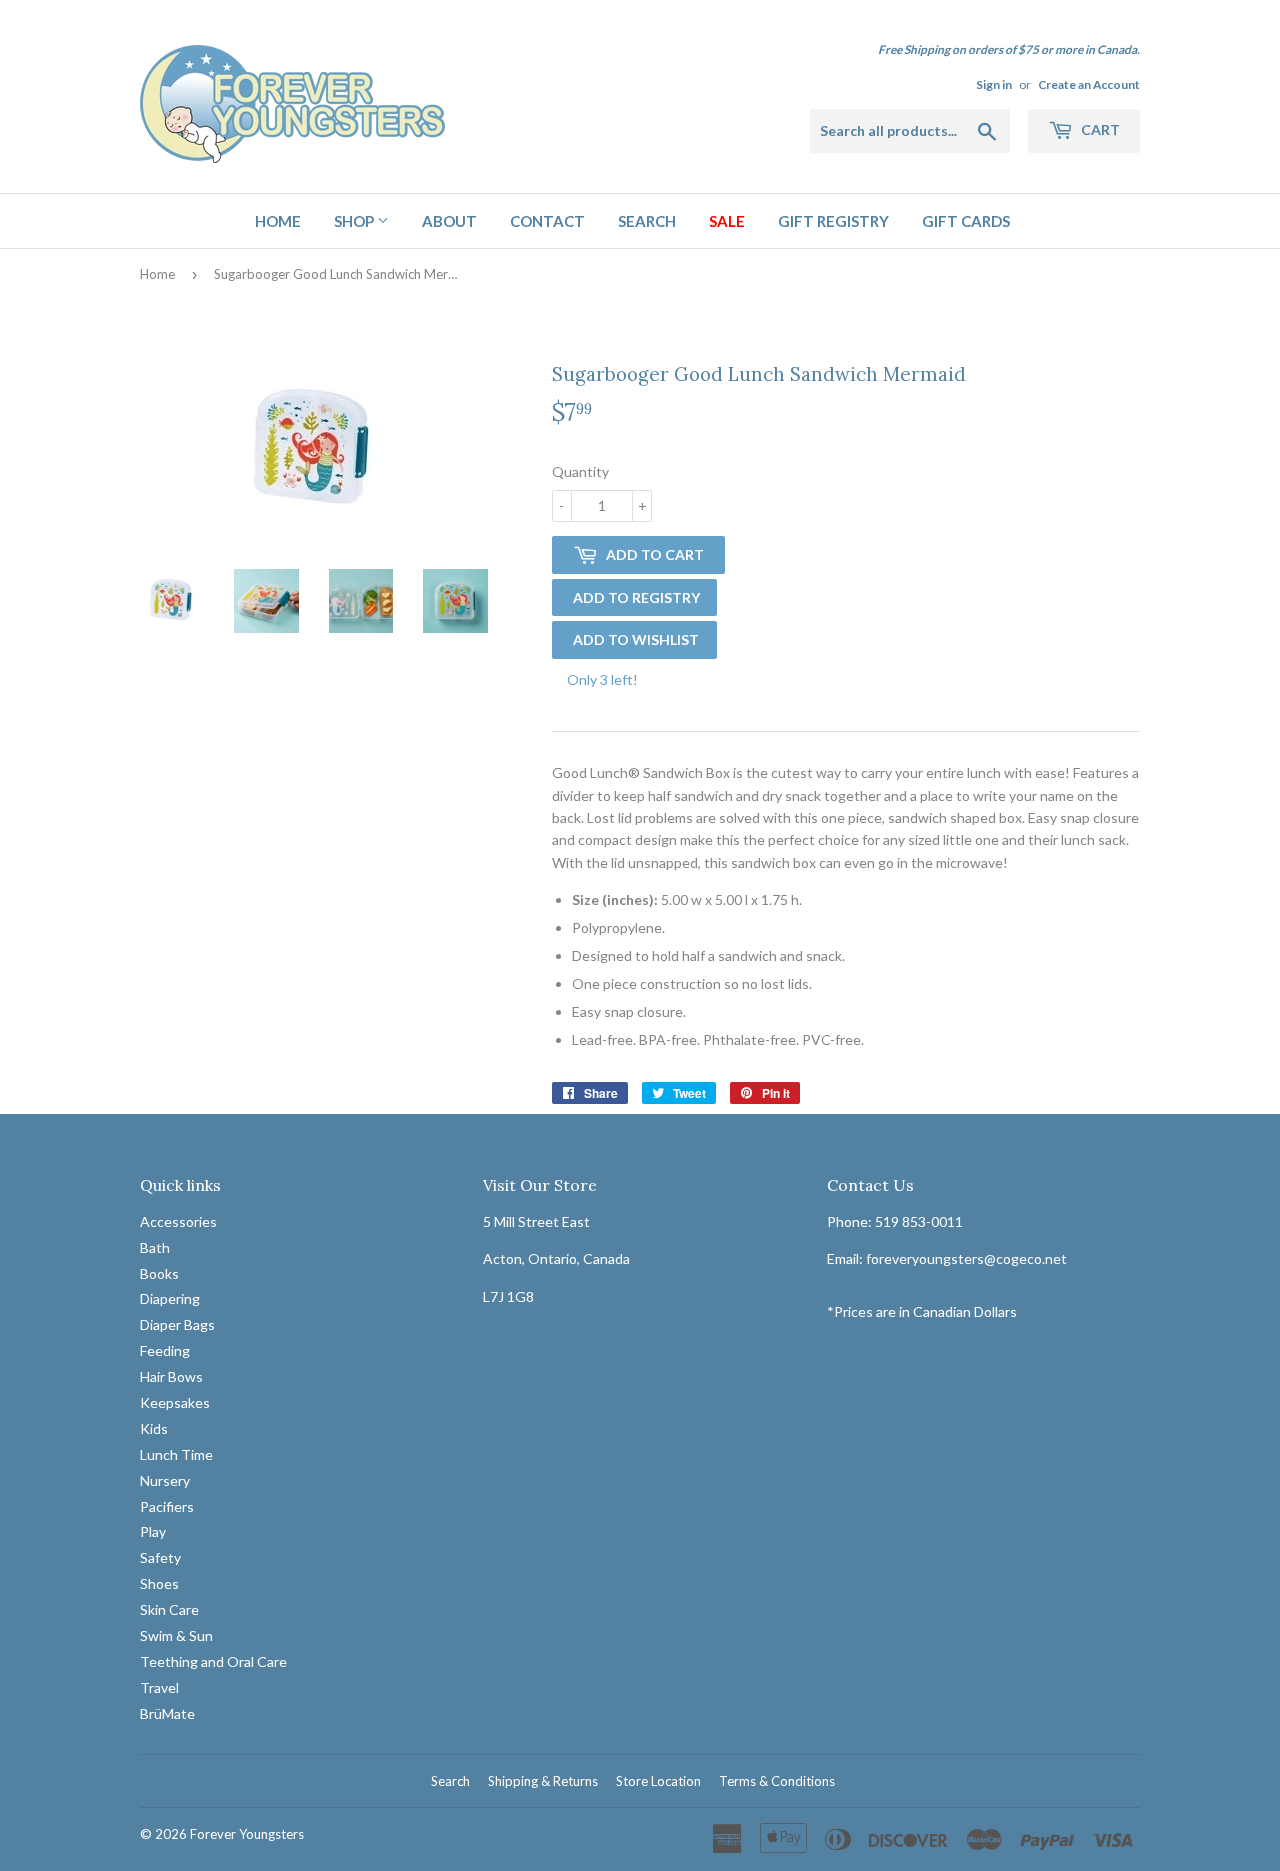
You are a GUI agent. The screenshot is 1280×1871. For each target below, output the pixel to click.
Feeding (165, 1350)
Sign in (994, 84)
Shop (355, 221)
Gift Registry (833, 221)
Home (278, 221)
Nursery (165, 1480)
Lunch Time (176, 1454)
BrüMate (167, 1713)
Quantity (580, 471)
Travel (159, 1687)
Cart (1099, 129)
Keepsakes (175, 1402)
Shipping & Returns (543, 1781)
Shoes (159, 1583)
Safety (160, 1557)
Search (647, 221)
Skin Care (169, 1609)
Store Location (658, 1781)
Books (159, 1273)
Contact (547, 221)
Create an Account (1089, 84)
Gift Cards (966, 221)
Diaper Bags (177, 1324)
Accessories (178, 1221)
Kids (154, 1428)
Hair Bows (171, 1376)
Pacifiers (167, 1506)
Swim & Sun (176, 1635)
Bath (155, 1247)
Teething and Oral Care (213, 1661)
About (449, 221)
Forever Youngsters (247, 1834)
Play (153, 1531)
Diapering (170, 1298)
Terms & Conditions (777, 1781)
